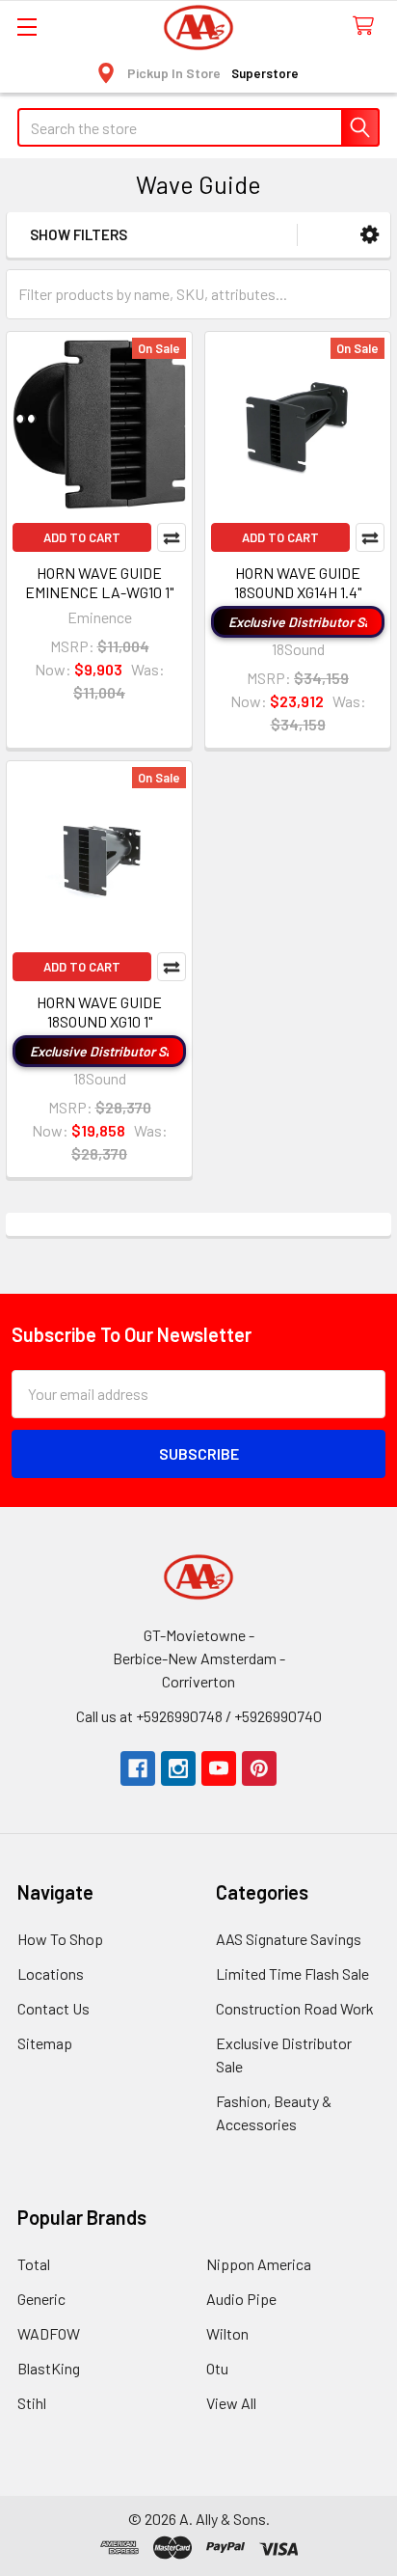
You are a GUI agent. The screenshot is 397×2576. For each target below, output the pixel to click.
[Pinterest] (259, 1768)
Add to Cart (82, 537)
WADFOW (49, 2333)
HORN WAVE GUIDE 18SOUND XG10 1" (99, 1012)
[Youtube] (219, 1768)
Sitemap (45, 2043)
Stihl (32, 2403)
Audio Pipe (241, 2299)
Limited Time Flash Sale (292, 1973)
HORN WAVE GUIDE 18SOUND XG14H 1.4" (298, 582)
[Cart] (368, 27)
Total (34, 2264)
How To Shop (60, 1939)
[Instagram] (178, 1768)
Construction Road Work (295, 2008)
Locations (51, 1973)
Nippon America (259, 2264)
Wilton (227, 2333)
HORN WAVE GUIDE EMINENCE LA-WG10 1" (99, 582)
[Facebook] (138, 1768)
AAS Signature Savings (289, 1939)
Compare (172, 537)
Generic (41, 2299)
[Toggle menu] (26, 27)
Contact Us (53, 2008)
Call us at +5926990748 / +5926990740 (199, 1716)
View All (231, 2403)
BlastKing (49, 2368)
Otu (217, 2368)
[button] (370, 235)
